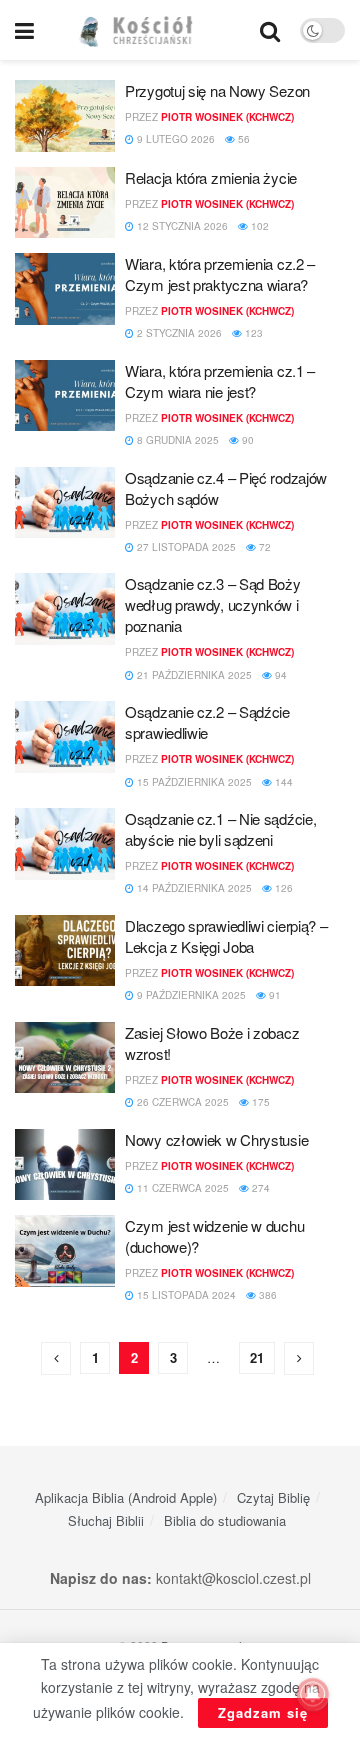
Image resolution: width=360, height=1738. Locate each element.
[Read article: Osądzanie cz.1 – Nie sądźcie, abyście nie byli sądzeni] (65, 844)
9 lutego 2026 (174, 139)
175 (259, 1102)
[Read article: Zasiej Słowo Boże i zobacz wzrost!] (65, 1058)
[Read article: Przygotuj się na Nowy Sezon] (65, 116)
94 (279, 675)
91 (273, 995)
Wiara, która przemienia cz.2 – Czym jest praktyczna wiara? (220, 274)
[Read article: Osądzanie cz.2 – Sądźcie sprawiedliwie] (65, 737)
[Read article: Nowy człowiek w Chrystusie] (65, 1165)
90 (246, 440)
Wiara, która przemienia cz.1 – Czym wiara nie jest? (220, 381)
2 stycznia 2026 (178, 333)
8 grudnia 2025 (176, 440)
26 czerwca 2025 (181, 1102)
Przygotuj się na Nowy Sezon (217, 90)
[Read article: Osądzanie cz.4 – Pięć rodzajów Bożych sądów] (65, 503)
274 (259, 1188)
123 (252, 333)
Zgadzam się (263, 1712)
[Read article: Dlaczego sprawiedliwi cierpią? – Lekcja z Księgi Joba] (65, 951)
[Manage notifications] (313, 1694)
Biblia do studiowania (225, 1520)
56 (242, 139)
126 (282, 888)
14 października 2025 (193, 888)
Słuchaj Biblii (106, 1520)
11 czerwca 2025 (181, 1188)
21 (257, 1357)
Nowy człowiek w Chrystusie (216, 1139)
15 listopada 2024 (185, 1295)
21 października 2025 (193, 675)
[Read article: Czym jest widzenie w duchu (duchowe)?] (65, 1251)
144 (282, 782)
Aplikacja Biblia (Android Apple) (126, 1497)
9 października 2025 (190, 995)
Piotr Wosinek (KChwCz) (227, 117)
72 (263, 547)
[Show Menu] (24, 30)
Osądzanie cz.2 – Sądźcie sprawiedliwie (207, 722)
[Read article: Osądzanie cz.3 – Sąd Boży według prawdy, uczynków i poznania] (65, 609)
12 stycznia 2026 (181, 226)
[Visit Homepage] (147, 30)
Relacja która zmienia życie (211, 177)
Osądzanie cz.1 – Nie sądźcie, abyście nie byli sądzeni (220, 829)
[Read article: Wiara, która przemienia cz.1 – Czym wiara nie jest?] (65, 396)
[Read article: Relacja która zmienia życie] (65, 203)
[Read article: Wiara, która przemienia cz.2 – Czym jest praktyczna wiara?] (65, 289)
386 (266, 1295)
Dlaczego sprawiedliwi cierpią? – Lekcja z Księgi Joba (226, 936)
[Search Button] (270, 30)
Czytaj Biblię (273, 1497)
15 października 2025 (193, 782)
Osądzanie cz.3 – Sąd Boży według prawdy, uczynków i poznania (213, 604)
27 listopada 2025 (185, 547)
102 (258, 226)
